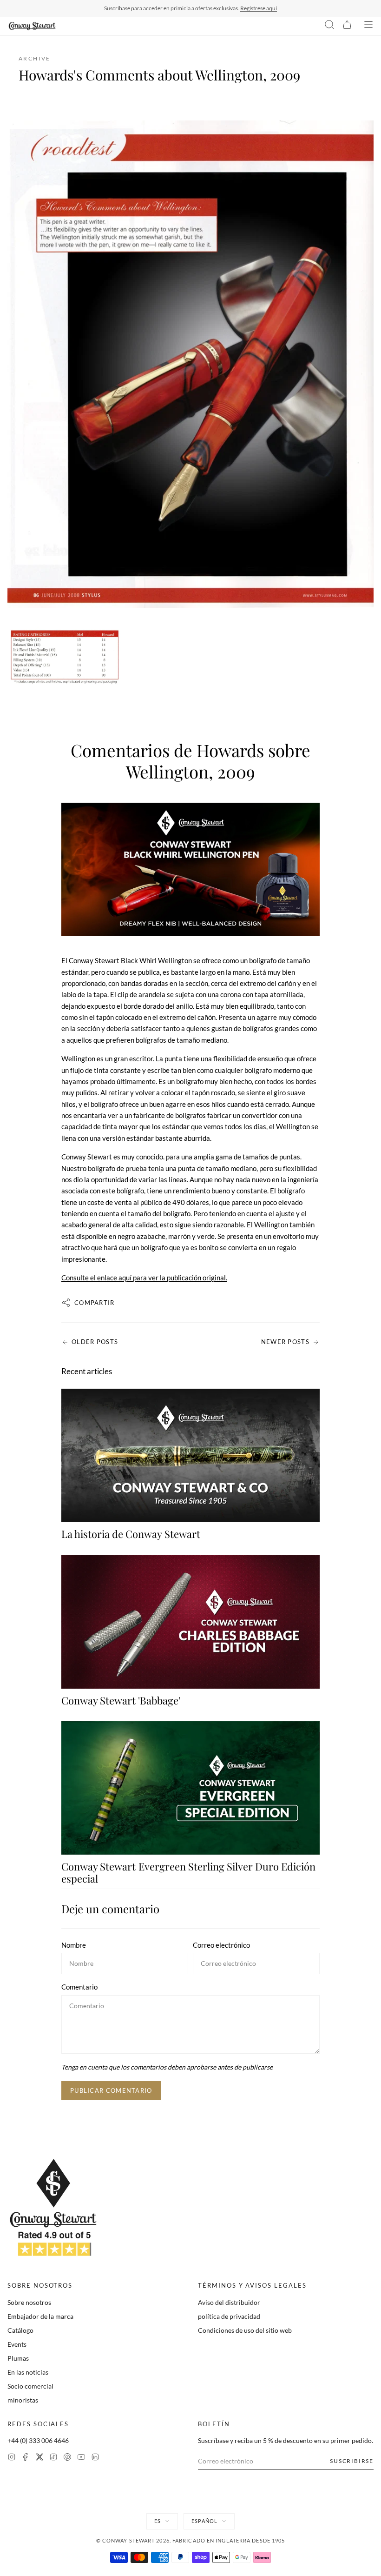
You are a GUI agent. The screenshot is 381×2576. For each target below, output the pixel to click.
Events (17, 2344)
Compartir (95, 1303)
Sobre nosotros (29, 2302)
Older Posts (95, 1342)
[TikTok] (53, 2458)
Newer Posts (285, 1342)
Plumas (18, 2358)
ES (158, 2521)
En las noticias (28, 2372)
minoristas (23, 2400)
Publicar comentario (111, 2090)
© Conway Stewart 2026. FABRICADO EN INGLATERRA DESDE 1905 (191, 2540)
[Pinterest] (67, 2458)
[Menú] (368, 26)
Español (204, 2521)
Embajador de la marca (40, 2316)
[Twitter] (39, 2458)
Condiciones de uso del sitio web (245, 2330)
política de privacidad (229, 2316)
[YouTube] (81, 2458)
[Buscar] (329, 26)
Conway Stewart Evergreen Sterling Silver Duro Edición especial (188, 1872)
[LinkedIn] (95, 2458)
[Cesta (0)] (347, 26)
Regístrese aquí (259, 8)
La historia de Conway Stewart (131, 1534)
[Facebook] (26, 2458)
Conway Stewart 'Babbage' (121, 1700)
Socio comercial (30, 2386)
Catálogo (20, 2330)
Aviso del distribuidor (229, 2302)
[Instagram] (12, 2458)
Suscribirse (352, 2461)
